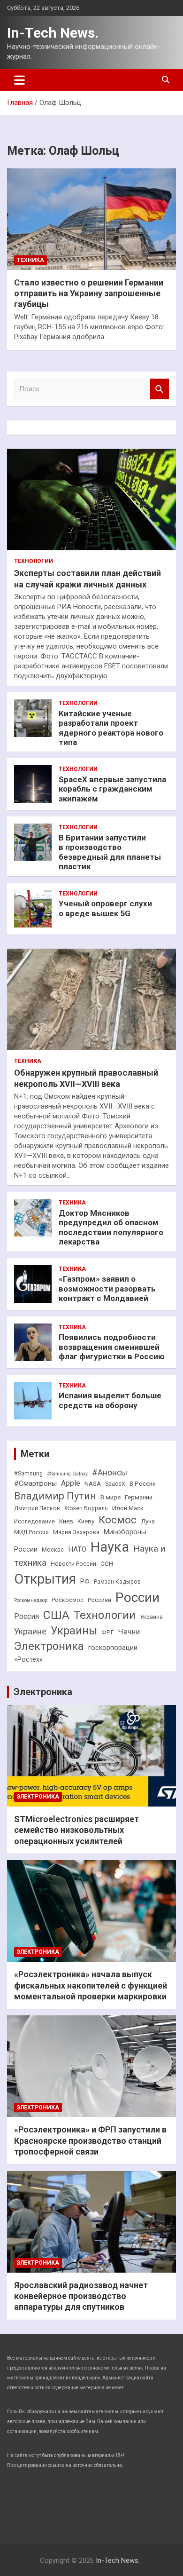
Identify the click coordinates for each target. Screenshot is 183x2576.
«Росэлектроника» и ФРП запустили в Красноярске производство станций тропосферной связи (90, 2140)
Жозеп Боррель (86, 1508)
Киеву (86, 1521)
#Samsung (28, 1474)
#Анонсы (110, 1473)
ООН (107, 1564)
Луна (148, 1521)
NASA (93, 1484)
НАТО (77, 1549)
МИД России (31, 1532)
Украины (74, 1631)
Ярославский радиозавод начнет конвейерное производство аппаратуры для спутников (81, 2296)
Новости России (73, 1564)
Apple (71, 1483)
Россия (27, 1616)
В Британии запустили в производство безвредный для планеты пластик (110, 852)
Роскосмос (68, 1600)
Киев (66, 1521)
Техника (30, 260)
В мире (111, 1497)
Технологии (34, 561)
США (56, 1615)
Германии (139, 1497)
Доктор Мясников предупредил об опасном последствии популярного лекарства (111, 1227)
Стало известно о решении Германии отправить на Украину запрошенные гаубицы (89, 293)
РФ (85, 1581)
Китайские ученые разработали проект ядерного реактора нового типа (111, 728)
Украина (151, 1617)
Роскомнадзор (31, 1600)
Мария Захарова (76, 1532)
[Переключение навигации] (19, 80)
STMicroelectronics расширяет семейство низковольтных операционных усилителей (76, 1830)
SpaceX (115, 1484)
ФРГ (108, 1632)
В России (143, 1484)
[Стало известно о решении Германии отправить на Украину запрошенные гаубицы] (91, 219)
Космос (118, 1520)
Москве (53, 1550)
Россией (99, 1600)
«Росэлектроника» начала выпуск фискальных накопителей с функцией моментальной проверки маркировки (91, 1985)
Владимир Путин (55, 1496)
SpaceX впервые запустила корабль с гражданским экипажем (112, 789)
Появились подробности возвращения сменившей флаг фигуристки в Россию (112, 1347)
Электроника (49, 1646)
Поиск (160, 389)
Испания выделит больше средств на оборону (110, 1400)
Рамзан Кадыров (117, 1582)
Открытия (45, 1579)
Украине (30, 1631)
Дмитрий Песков (37, 1508)
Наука (110, 1547)
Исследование (34, 1522)
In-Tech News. (53, 33)
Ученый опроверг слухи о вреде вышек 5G (105, 908)
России (137, 1597)
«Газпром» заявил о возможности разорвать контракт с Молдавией (107, 1288)
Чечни (129, 1632)
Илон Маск (128, 1508)
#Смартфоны (35, 1483)
